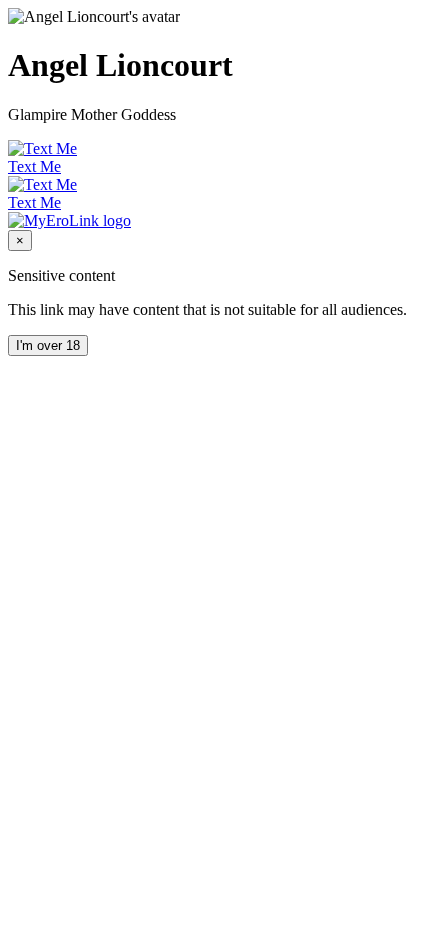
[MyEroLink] (69, 220)
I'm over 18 (48, 345)
